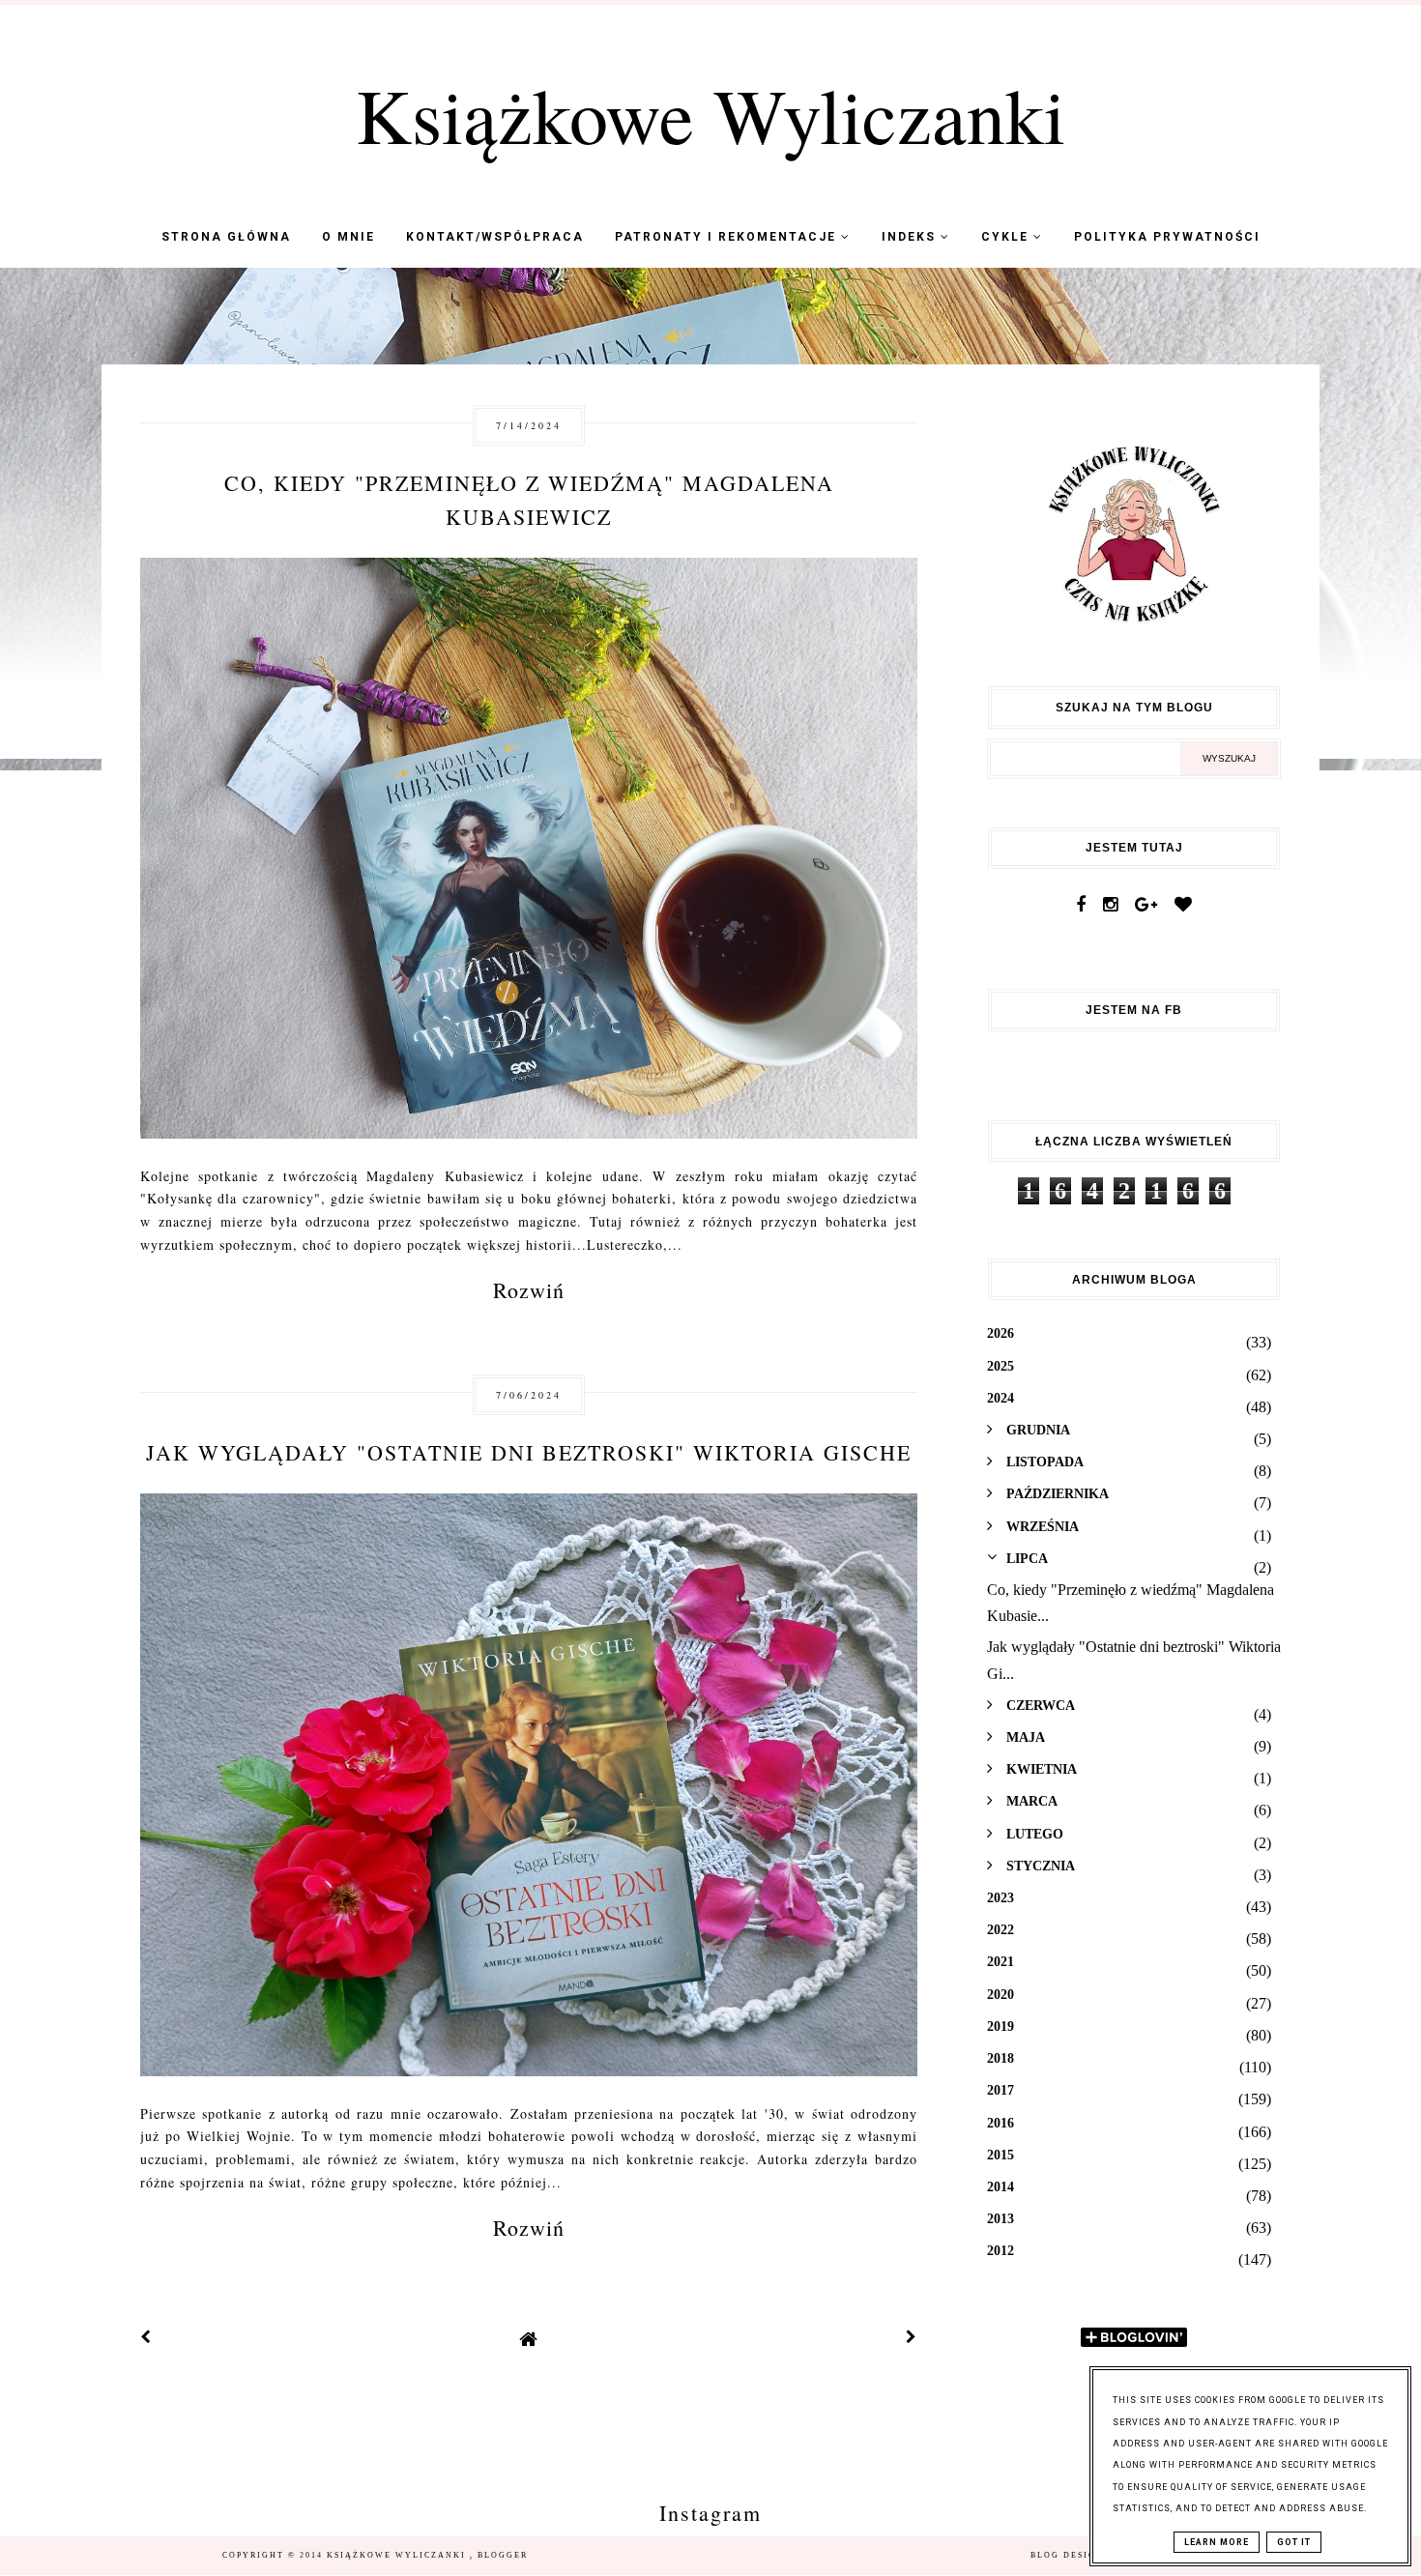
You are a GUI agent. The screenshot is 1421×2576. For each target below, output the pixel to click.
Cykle (1007, 237)
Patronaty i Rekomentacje (728, 237)
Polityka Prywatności (1167, 237)
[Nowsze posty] (146, 2339)
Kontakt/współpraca (495, 237)
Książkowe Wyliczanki (710, 114)
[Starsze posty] (912, 2339)
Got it (1294, 2542)
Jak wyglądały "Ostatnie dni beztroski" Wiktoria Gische (529, 1452)
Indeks (911, 237)
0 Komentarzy (844, 603)
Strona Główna (226, 237)
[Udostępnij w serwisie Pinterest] (878, 789)
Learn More (1217, 2542)
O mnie (348, 237)
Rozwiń (529, 1290)
